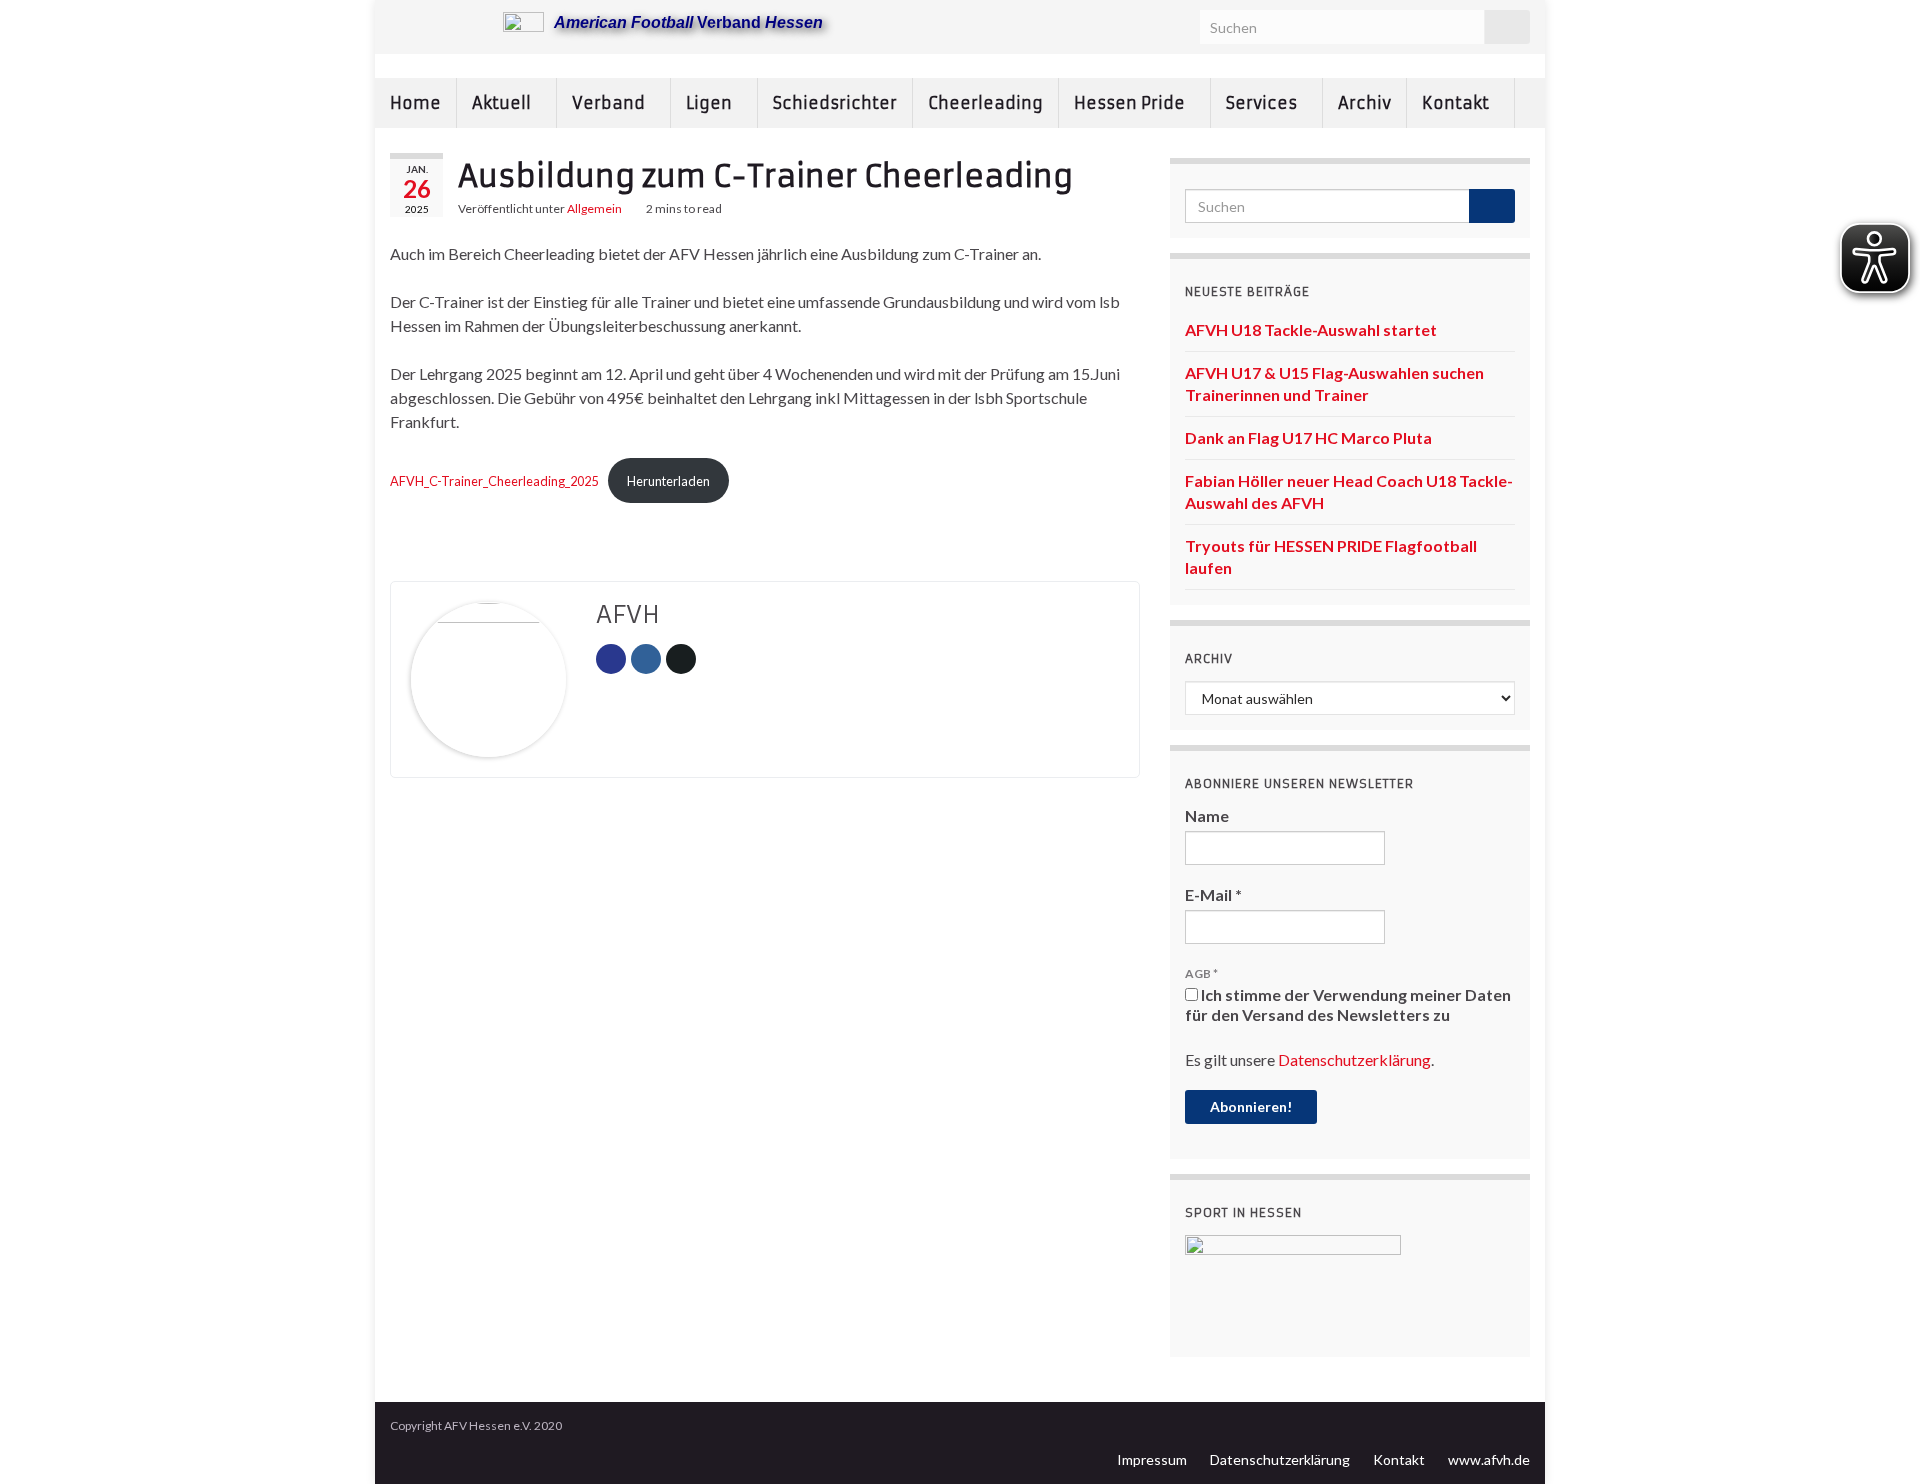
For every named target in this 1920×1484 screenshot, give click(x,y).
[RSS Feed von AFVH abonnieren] (399, 21)
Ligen (711, 103)
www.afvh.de (1489, 1459)
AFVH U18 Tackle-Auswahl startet (1311, 329)
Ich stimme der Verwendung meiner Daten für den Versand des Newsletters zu (1348, 1004)
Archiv (1364, 103)
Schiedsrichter (835, 103)
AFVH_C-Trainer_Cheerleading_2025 (494, 481)
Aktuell (503, 103)
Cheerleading (985, 103)
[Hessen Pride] (463, 21)
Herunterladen (668, 481)
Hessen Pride (1131, 103)
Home (415, 103)
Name (1207, 815)
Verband (610, 103)
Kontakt (1457, 103)
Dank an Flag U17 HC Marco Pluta (1308, 437)
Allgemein (594, 208)
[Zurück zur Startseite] (960, 66)
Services (1263, 103)
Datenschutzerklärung (1354, 1059)
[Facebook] (431, 21)
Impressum (1152, 1459)
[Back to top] (1875, 1439)
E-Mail (1213, 894)
